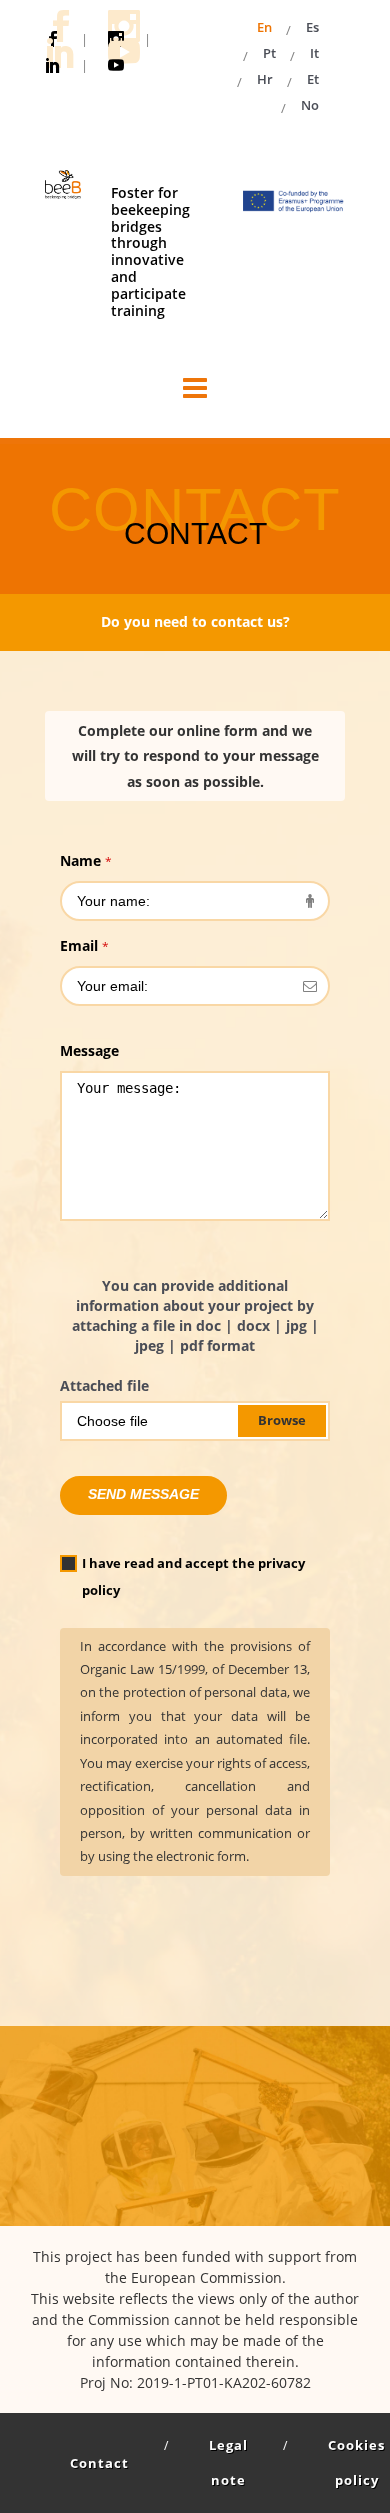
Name (86, 860)
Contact (99, 2463)
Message (89, 1050)
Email (84, 945)
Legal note (228, 2462)
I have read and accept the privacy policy (193, 1576)
